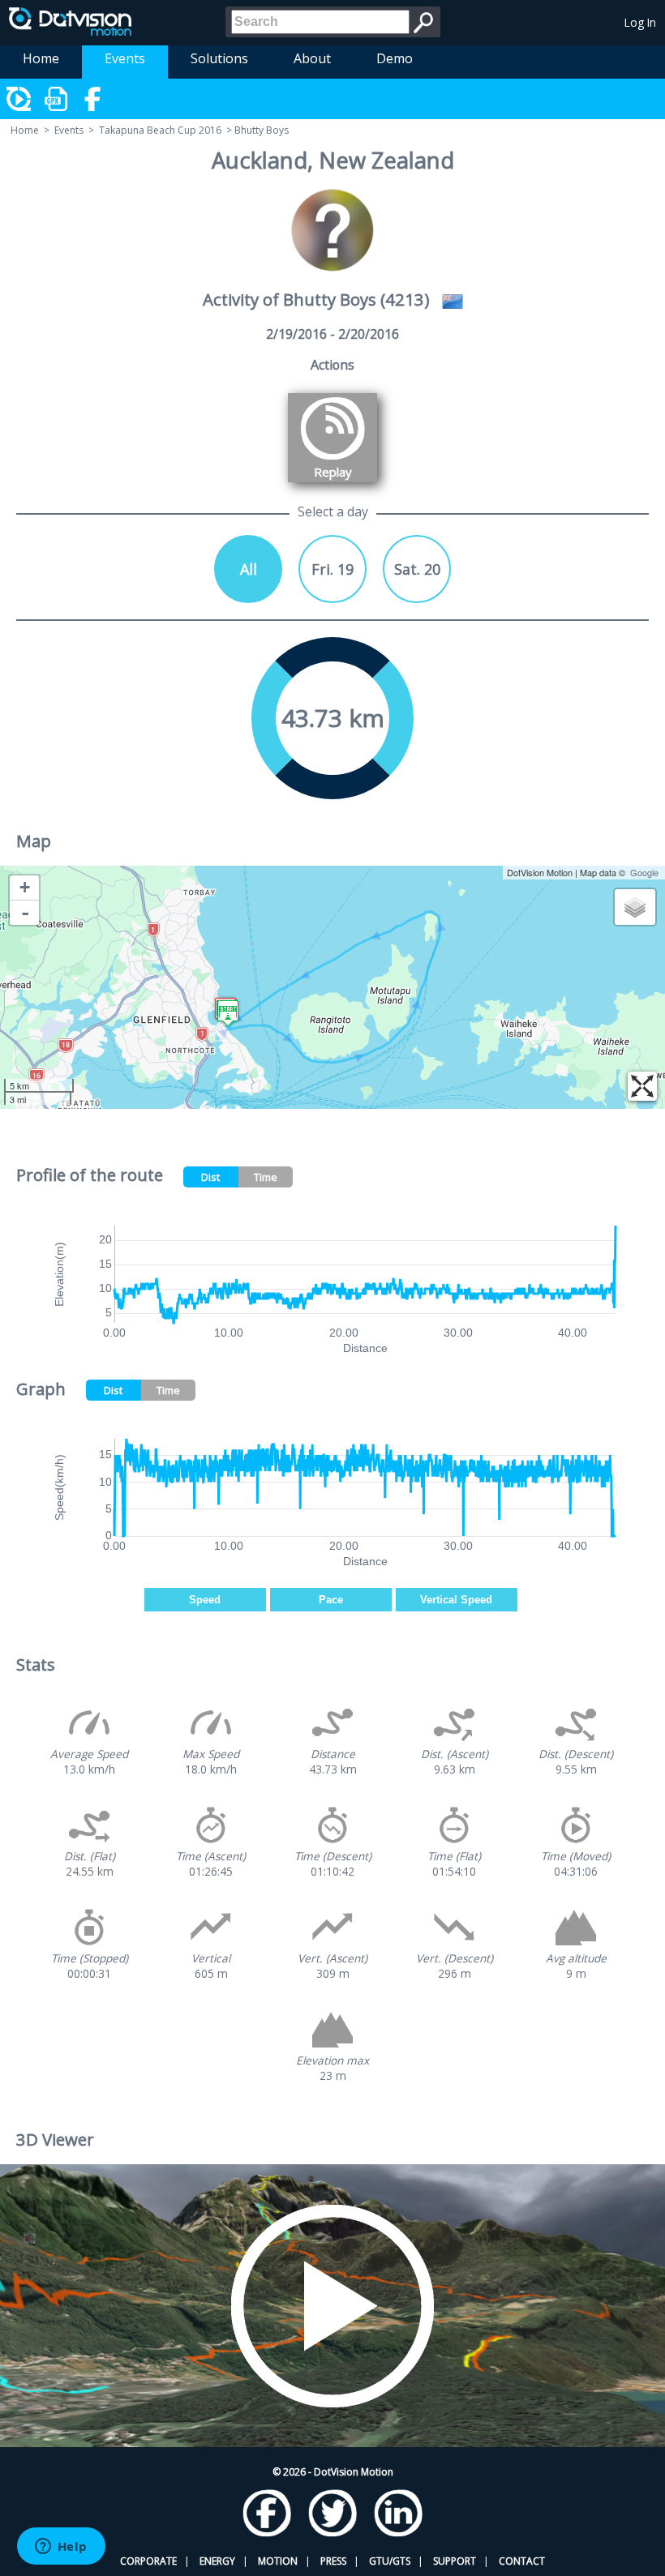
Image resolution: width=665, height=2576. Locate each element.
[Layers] (635, 907)
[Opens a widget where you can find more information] (61, 2548)
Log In (640, 22)
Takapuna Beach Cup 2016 (160, 130)
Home (41, 58)
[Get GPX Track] (57, 99)
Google (644, 872)
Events (125, 58)
